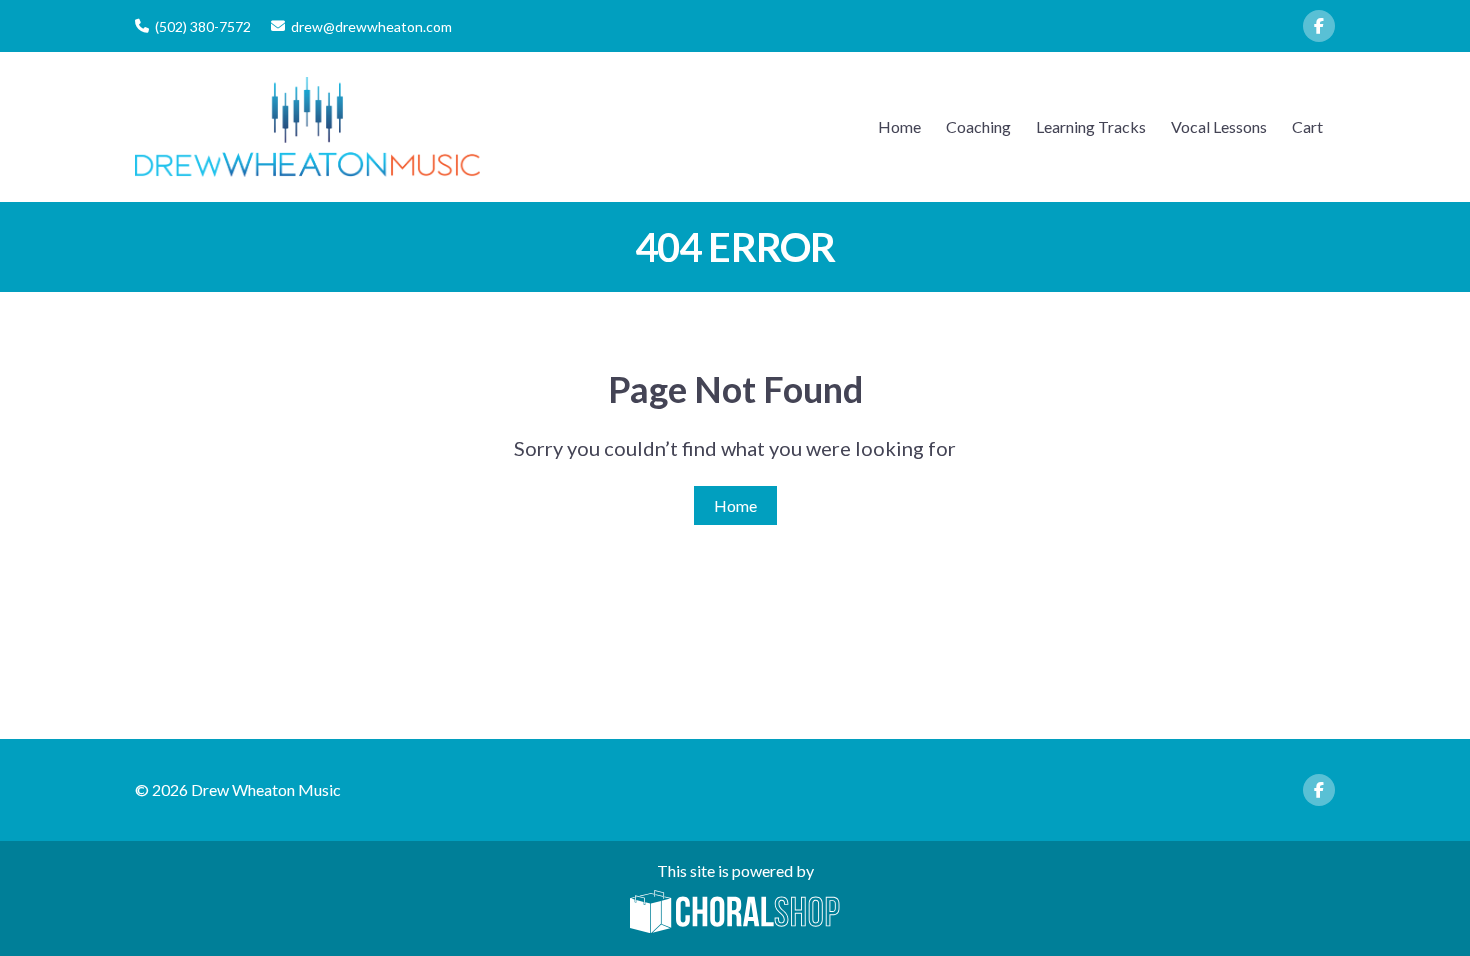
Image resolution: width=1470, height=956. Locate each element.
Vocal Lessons (1219, 126)
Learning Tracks (1091, 126)
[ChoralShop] (735, 913)
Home (899, 126)
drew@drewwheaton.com (371, 26)
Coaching (978, 126)
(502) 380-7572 (203, 26)
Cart (1307, 126)
